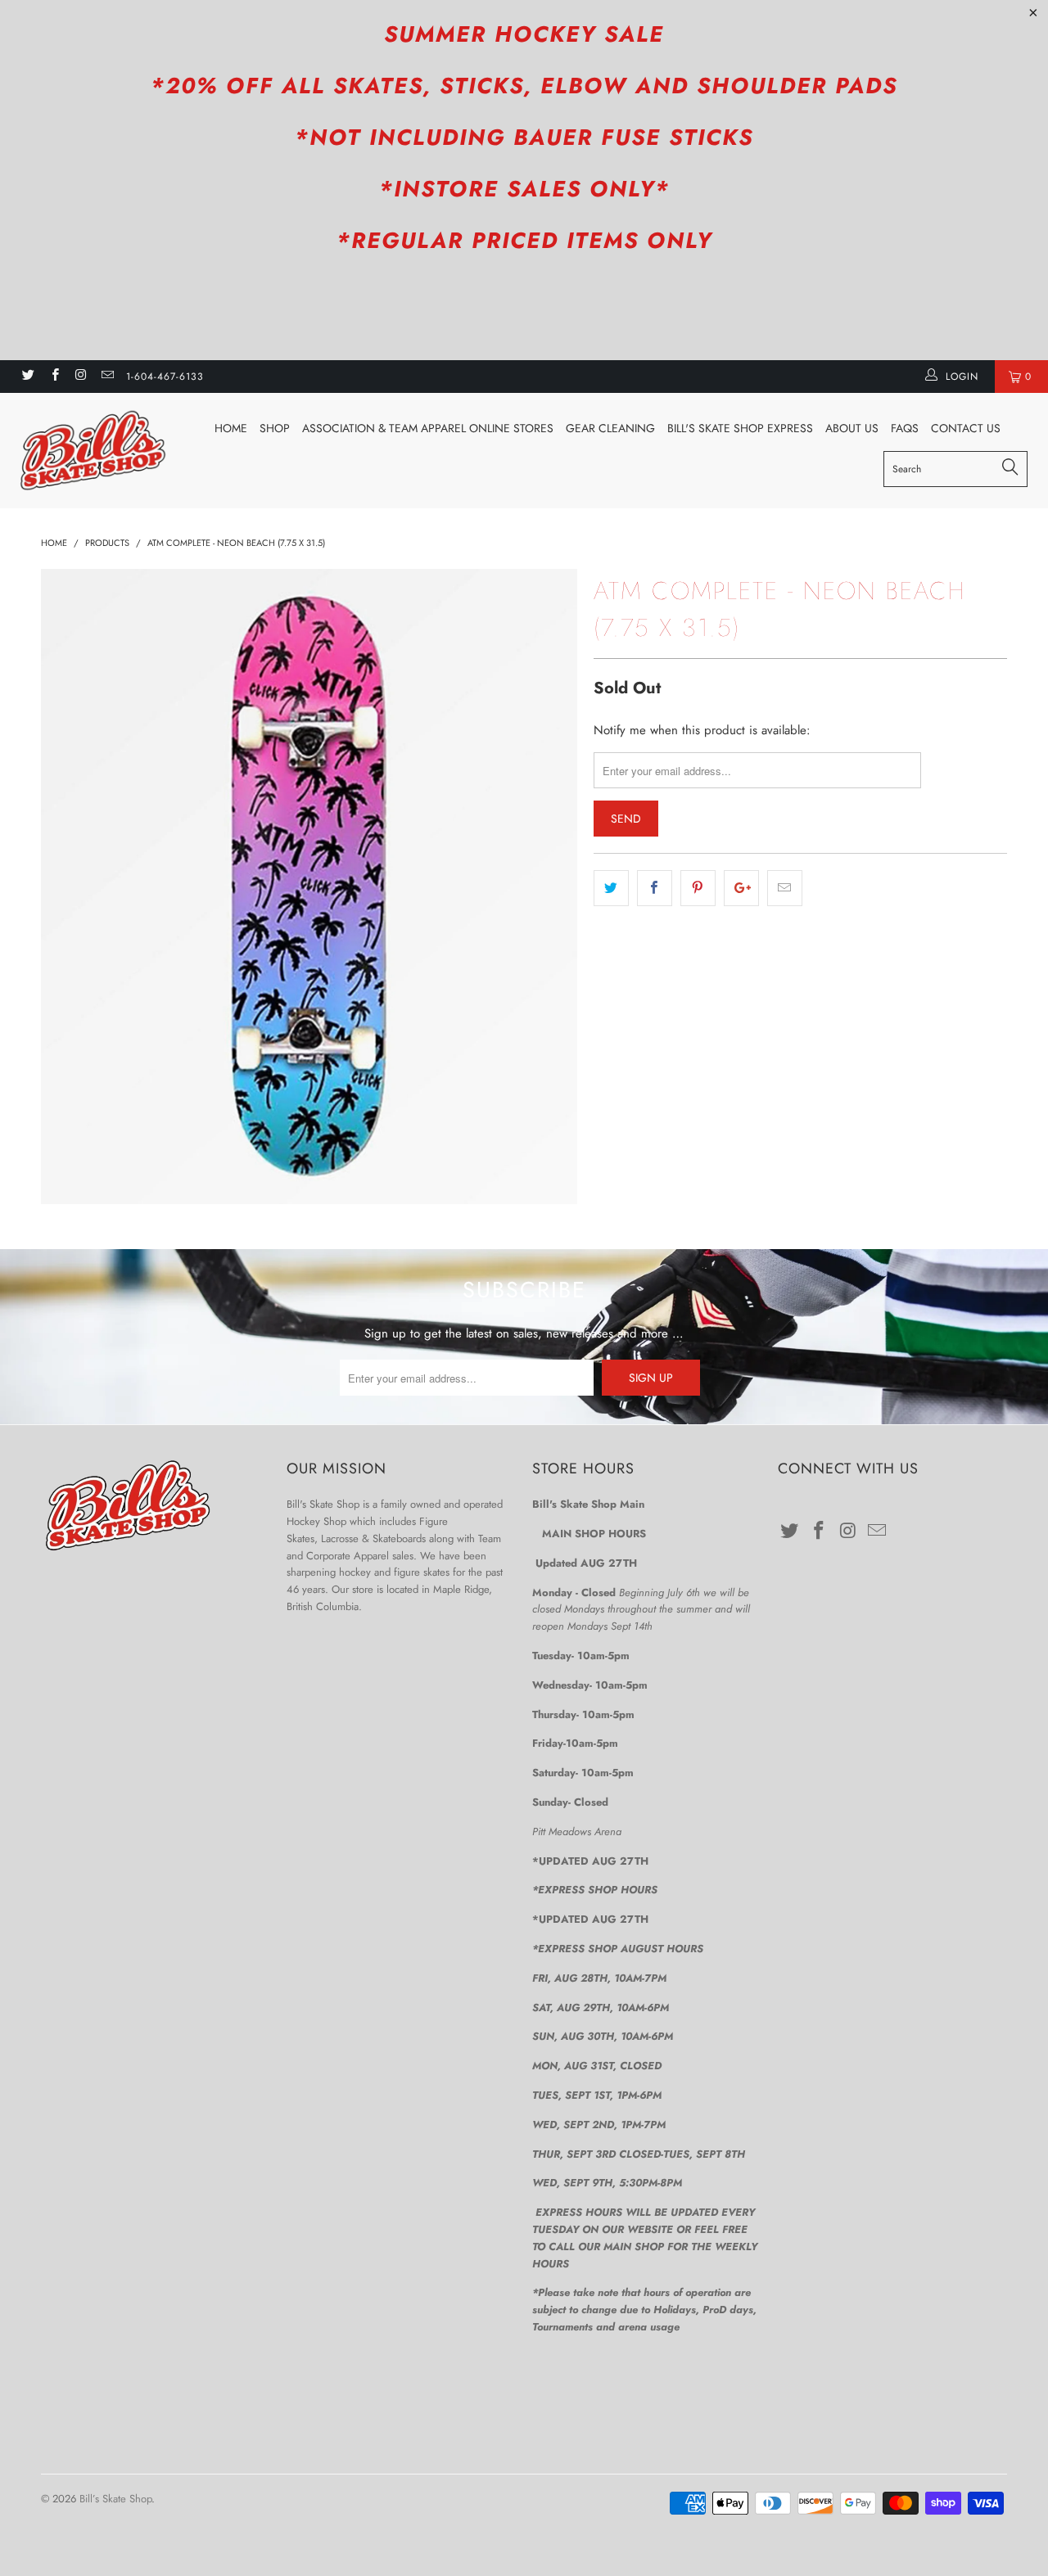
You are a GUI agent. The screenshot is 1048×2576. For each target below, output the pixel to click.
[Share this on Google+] (741, 888)
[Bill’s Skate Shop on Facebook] (54, 377)
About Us (852, 428)
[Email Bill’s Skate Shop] (107, 377)
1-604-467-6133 (165, 377)
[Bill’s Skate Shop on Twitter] (27, 377)
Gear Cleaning (610, 428)
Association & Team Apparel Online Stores (428, 428)
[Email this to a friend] (785, 888)
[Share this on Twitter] (611, 888)
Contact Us (966, 428)
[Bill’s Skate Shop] (92, 451)
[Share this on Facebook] (655, 888)
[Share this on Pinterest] (698, 888)
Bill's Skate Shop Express (740, 428)
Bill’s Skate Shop (115, 2499)
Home (231, 428)
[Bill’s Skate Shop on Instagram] (81, 377)
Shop (275, 428)
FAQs (905, 428)
